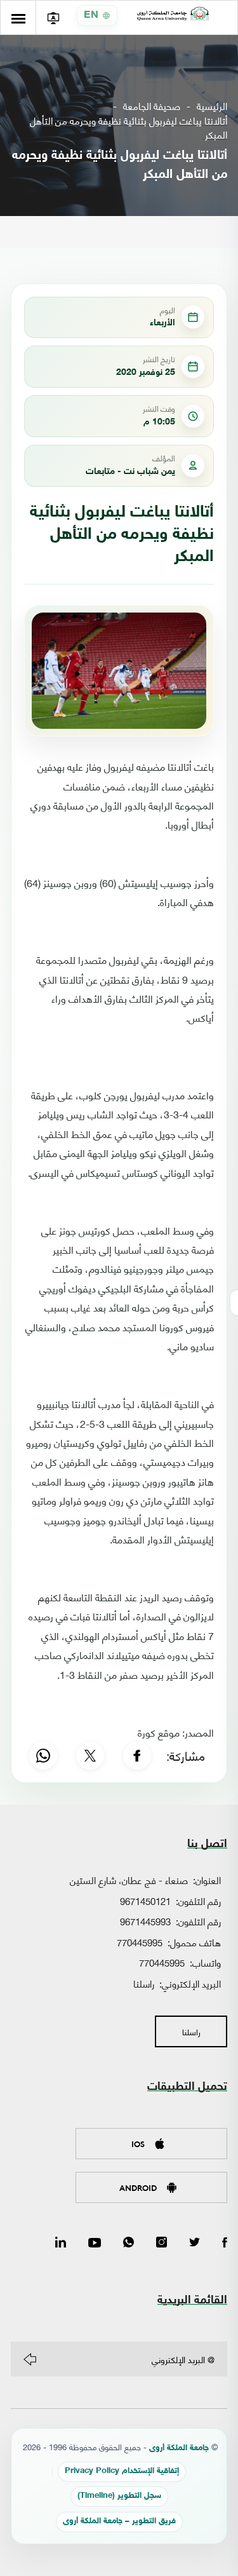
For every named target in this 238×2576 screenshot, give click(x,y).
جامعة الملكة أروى (179, 2449)
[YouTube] (95, 2243)
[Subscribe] (30, 2359)
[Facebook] (137, 1756)
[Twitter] (195, 2243)
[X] (90, 1756)
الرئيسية (212, 106)
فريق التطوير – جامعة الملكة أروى (119, 2522)
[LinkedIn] (61, 2243)
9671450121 (145, 1901)
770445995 (140, 1942)
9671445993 (145, 1921)
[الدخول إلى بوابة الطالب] (53, 17)
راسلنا (144, 1983)
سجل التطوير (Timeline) (119, 2496)
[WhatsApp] (43, 1756)
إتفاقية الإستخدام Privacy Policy (122, 2471)
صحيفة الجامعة (152, 106)
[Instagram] (162, 2243)
